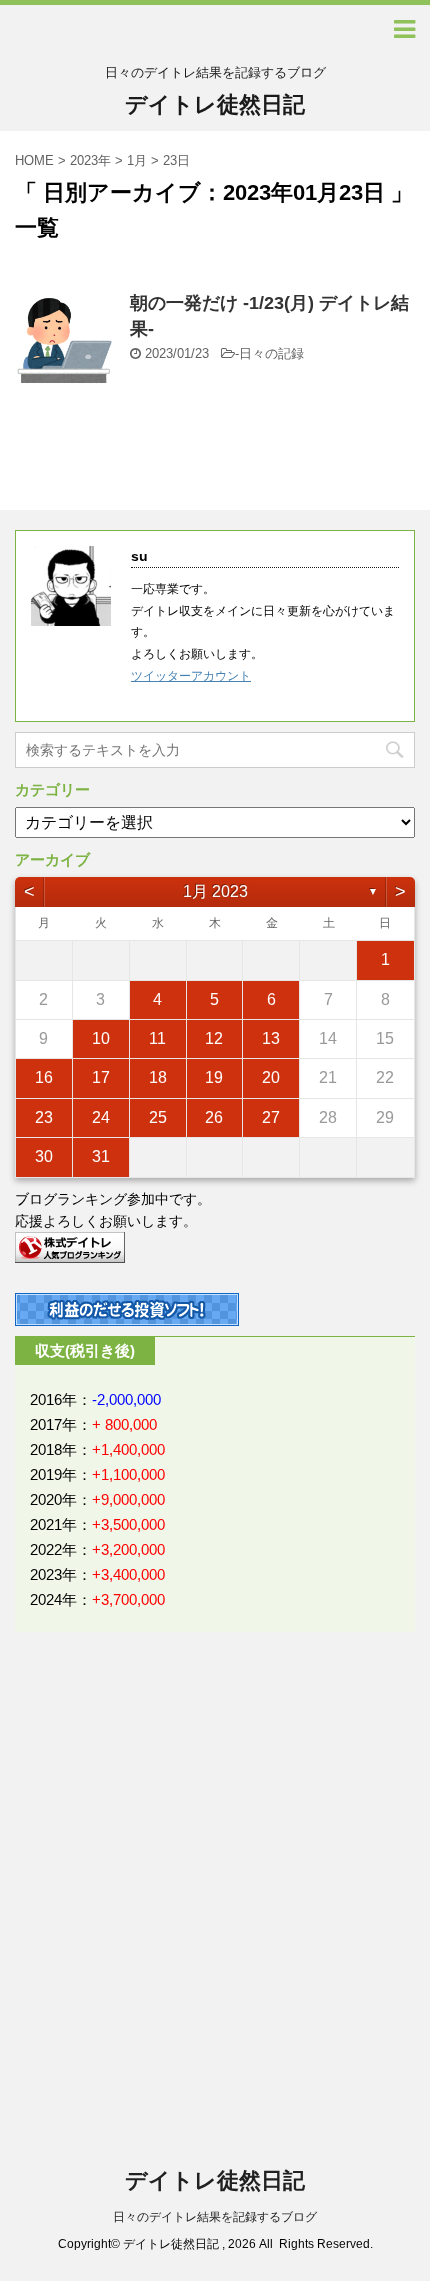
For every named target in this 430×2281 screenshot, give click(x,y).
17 (101, 1077)
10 (101, 1038)
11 (157, 1038)
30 (44, 1156)
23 (44, 1117)
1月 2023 (215, 891)
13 (271, 1038)
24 (101, 1117)
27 (271, 1117)
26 (214, 1117)
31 (101, 1156)
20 (271, 1077)
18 (158, 1077)
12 (214, 1038)
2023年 (90, 160)
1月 (137, 160)
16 (44, 1077)
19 (214, 1077)
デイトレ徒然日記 (215, 104)
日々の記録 (271, 353)
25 (158, 1117)
